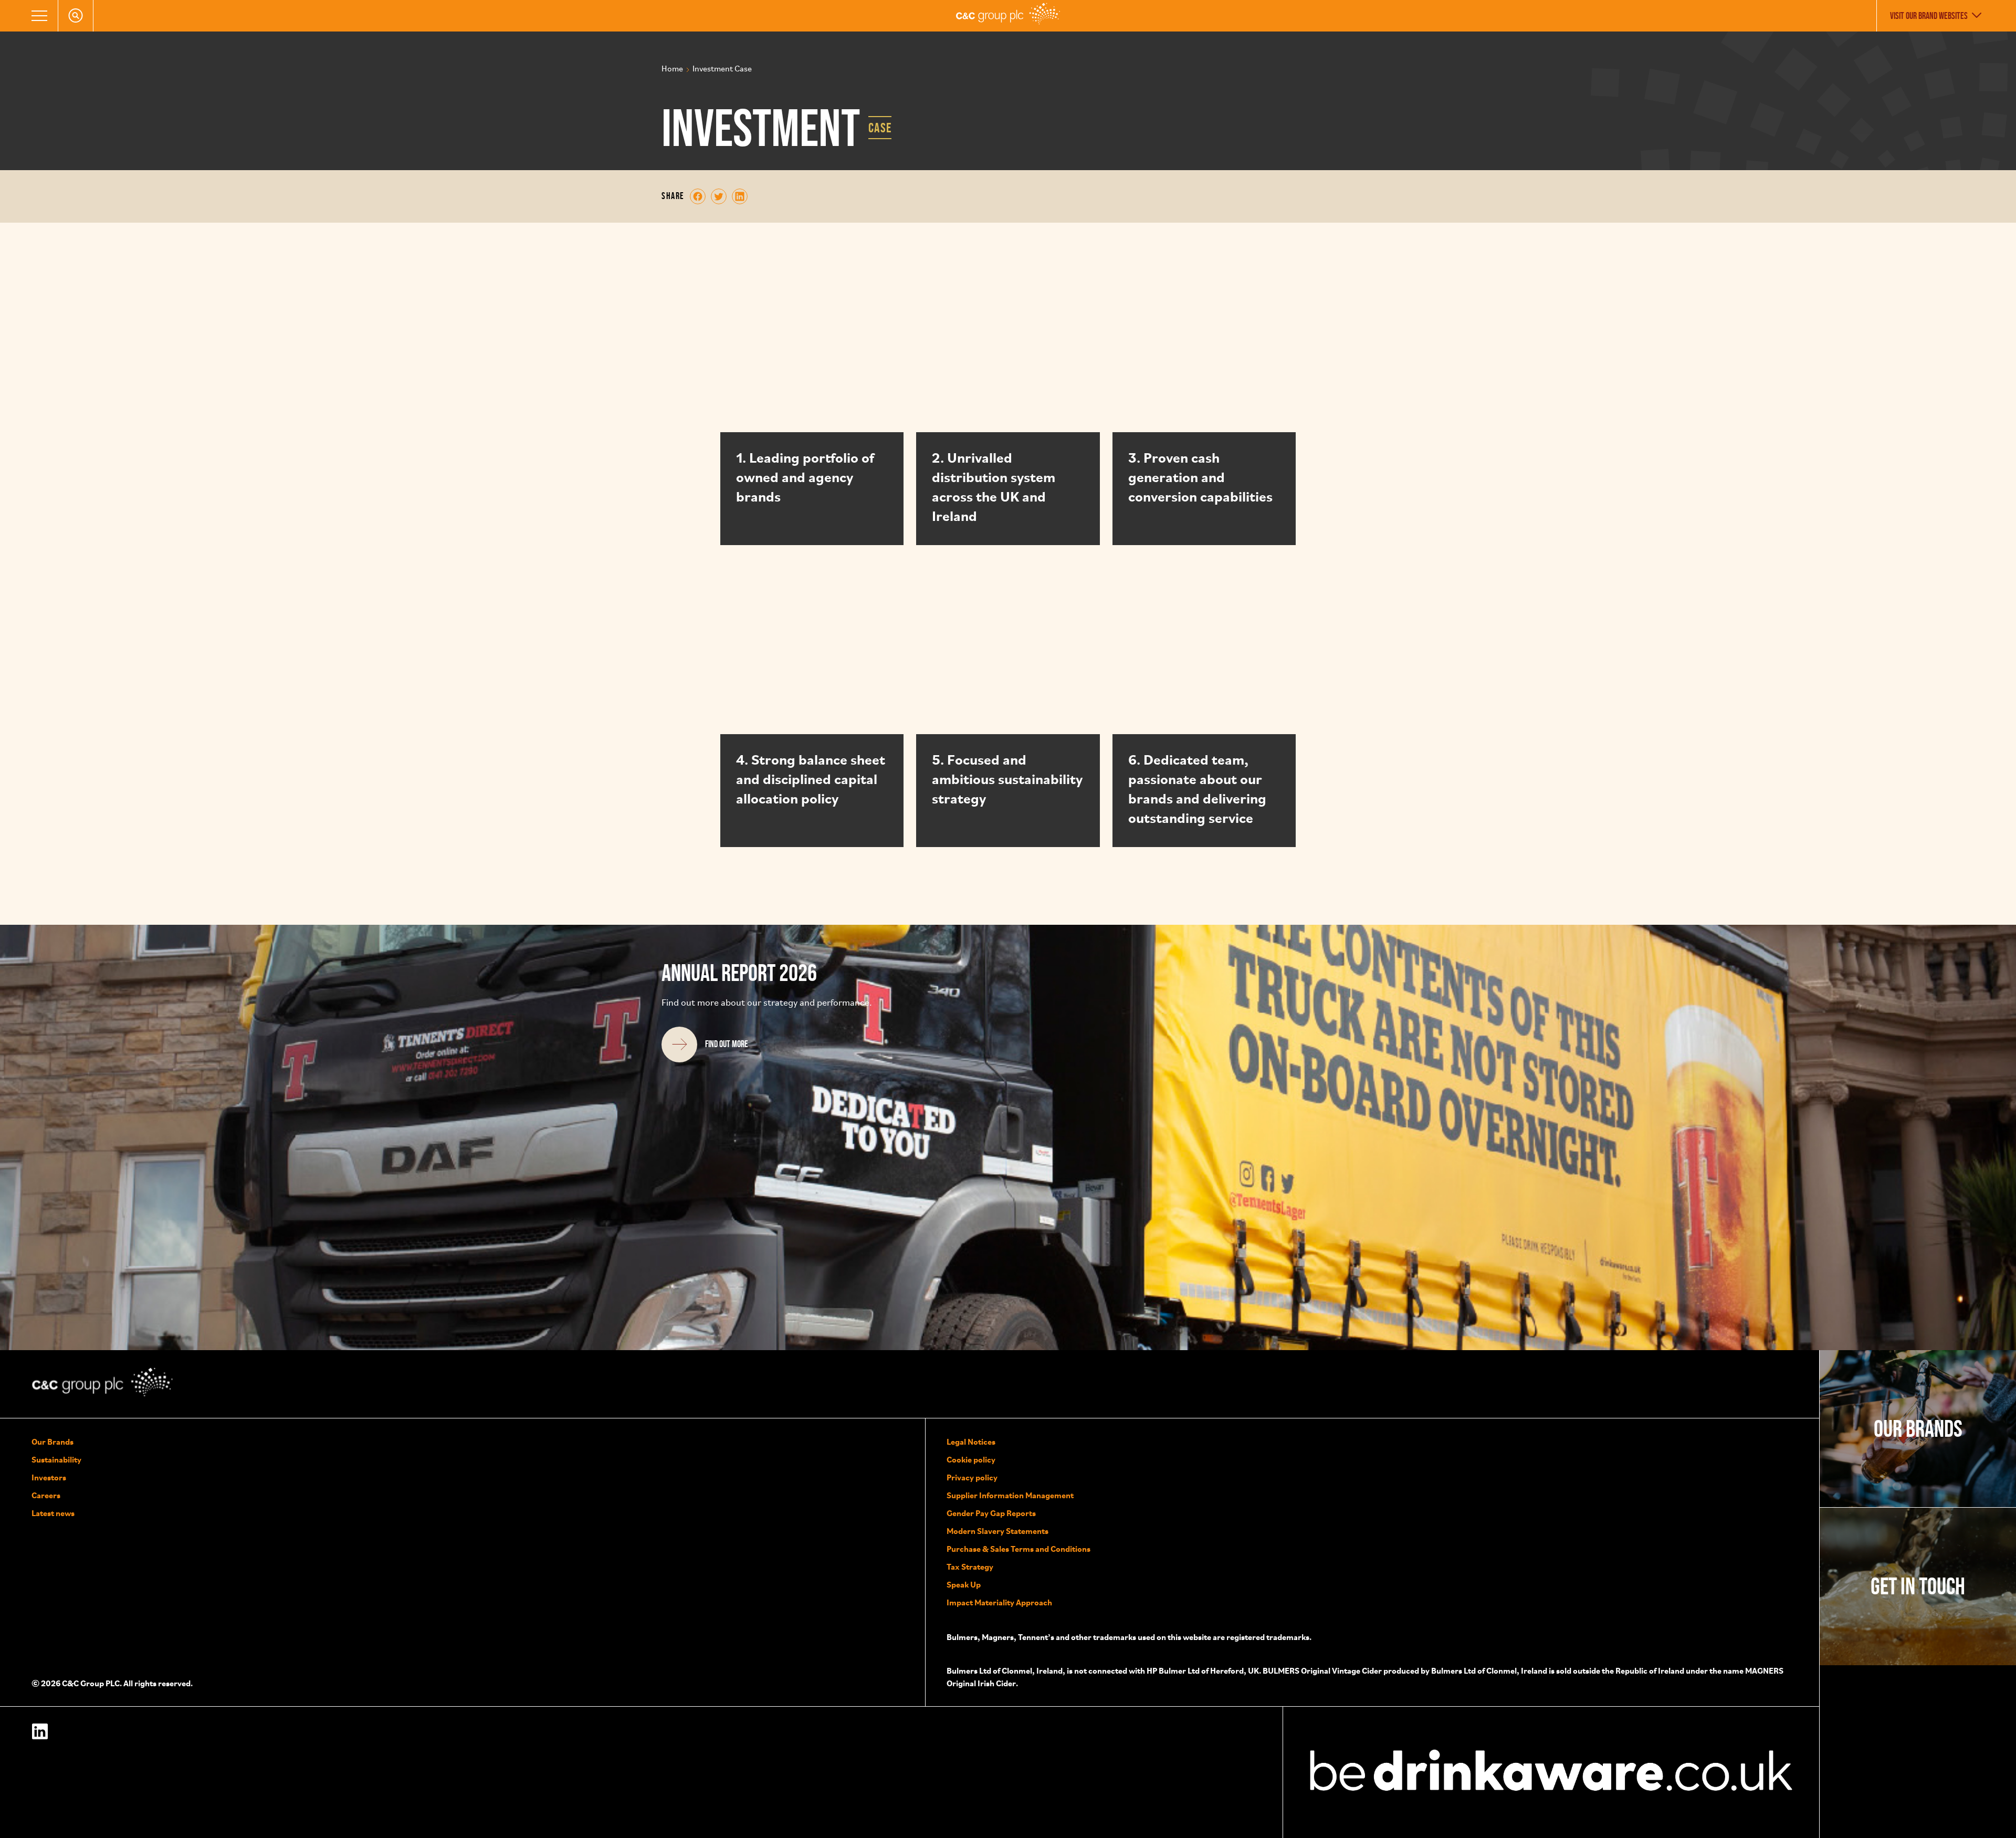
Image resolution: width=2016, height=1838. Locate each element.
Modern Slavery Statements (997, 1531)
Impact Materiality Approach (999, 1602)
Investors (49, 1477)
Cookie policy (971, 1459)
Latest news (53, 1513)
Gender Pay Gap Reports (991, 1513)
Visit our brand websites (1929, 16)
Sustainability (56, 1459)
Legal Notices (971, 1442)
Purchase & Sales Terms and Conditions (1018, 1549)
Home (672, 69)
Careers (46, 1495)
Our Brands (52, 1442)
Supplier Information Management (1010, 1495)
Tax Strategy (970, 1567)
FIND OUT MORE (727, 1044)
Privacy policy (972, 1477)
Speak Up (964, 1584)
